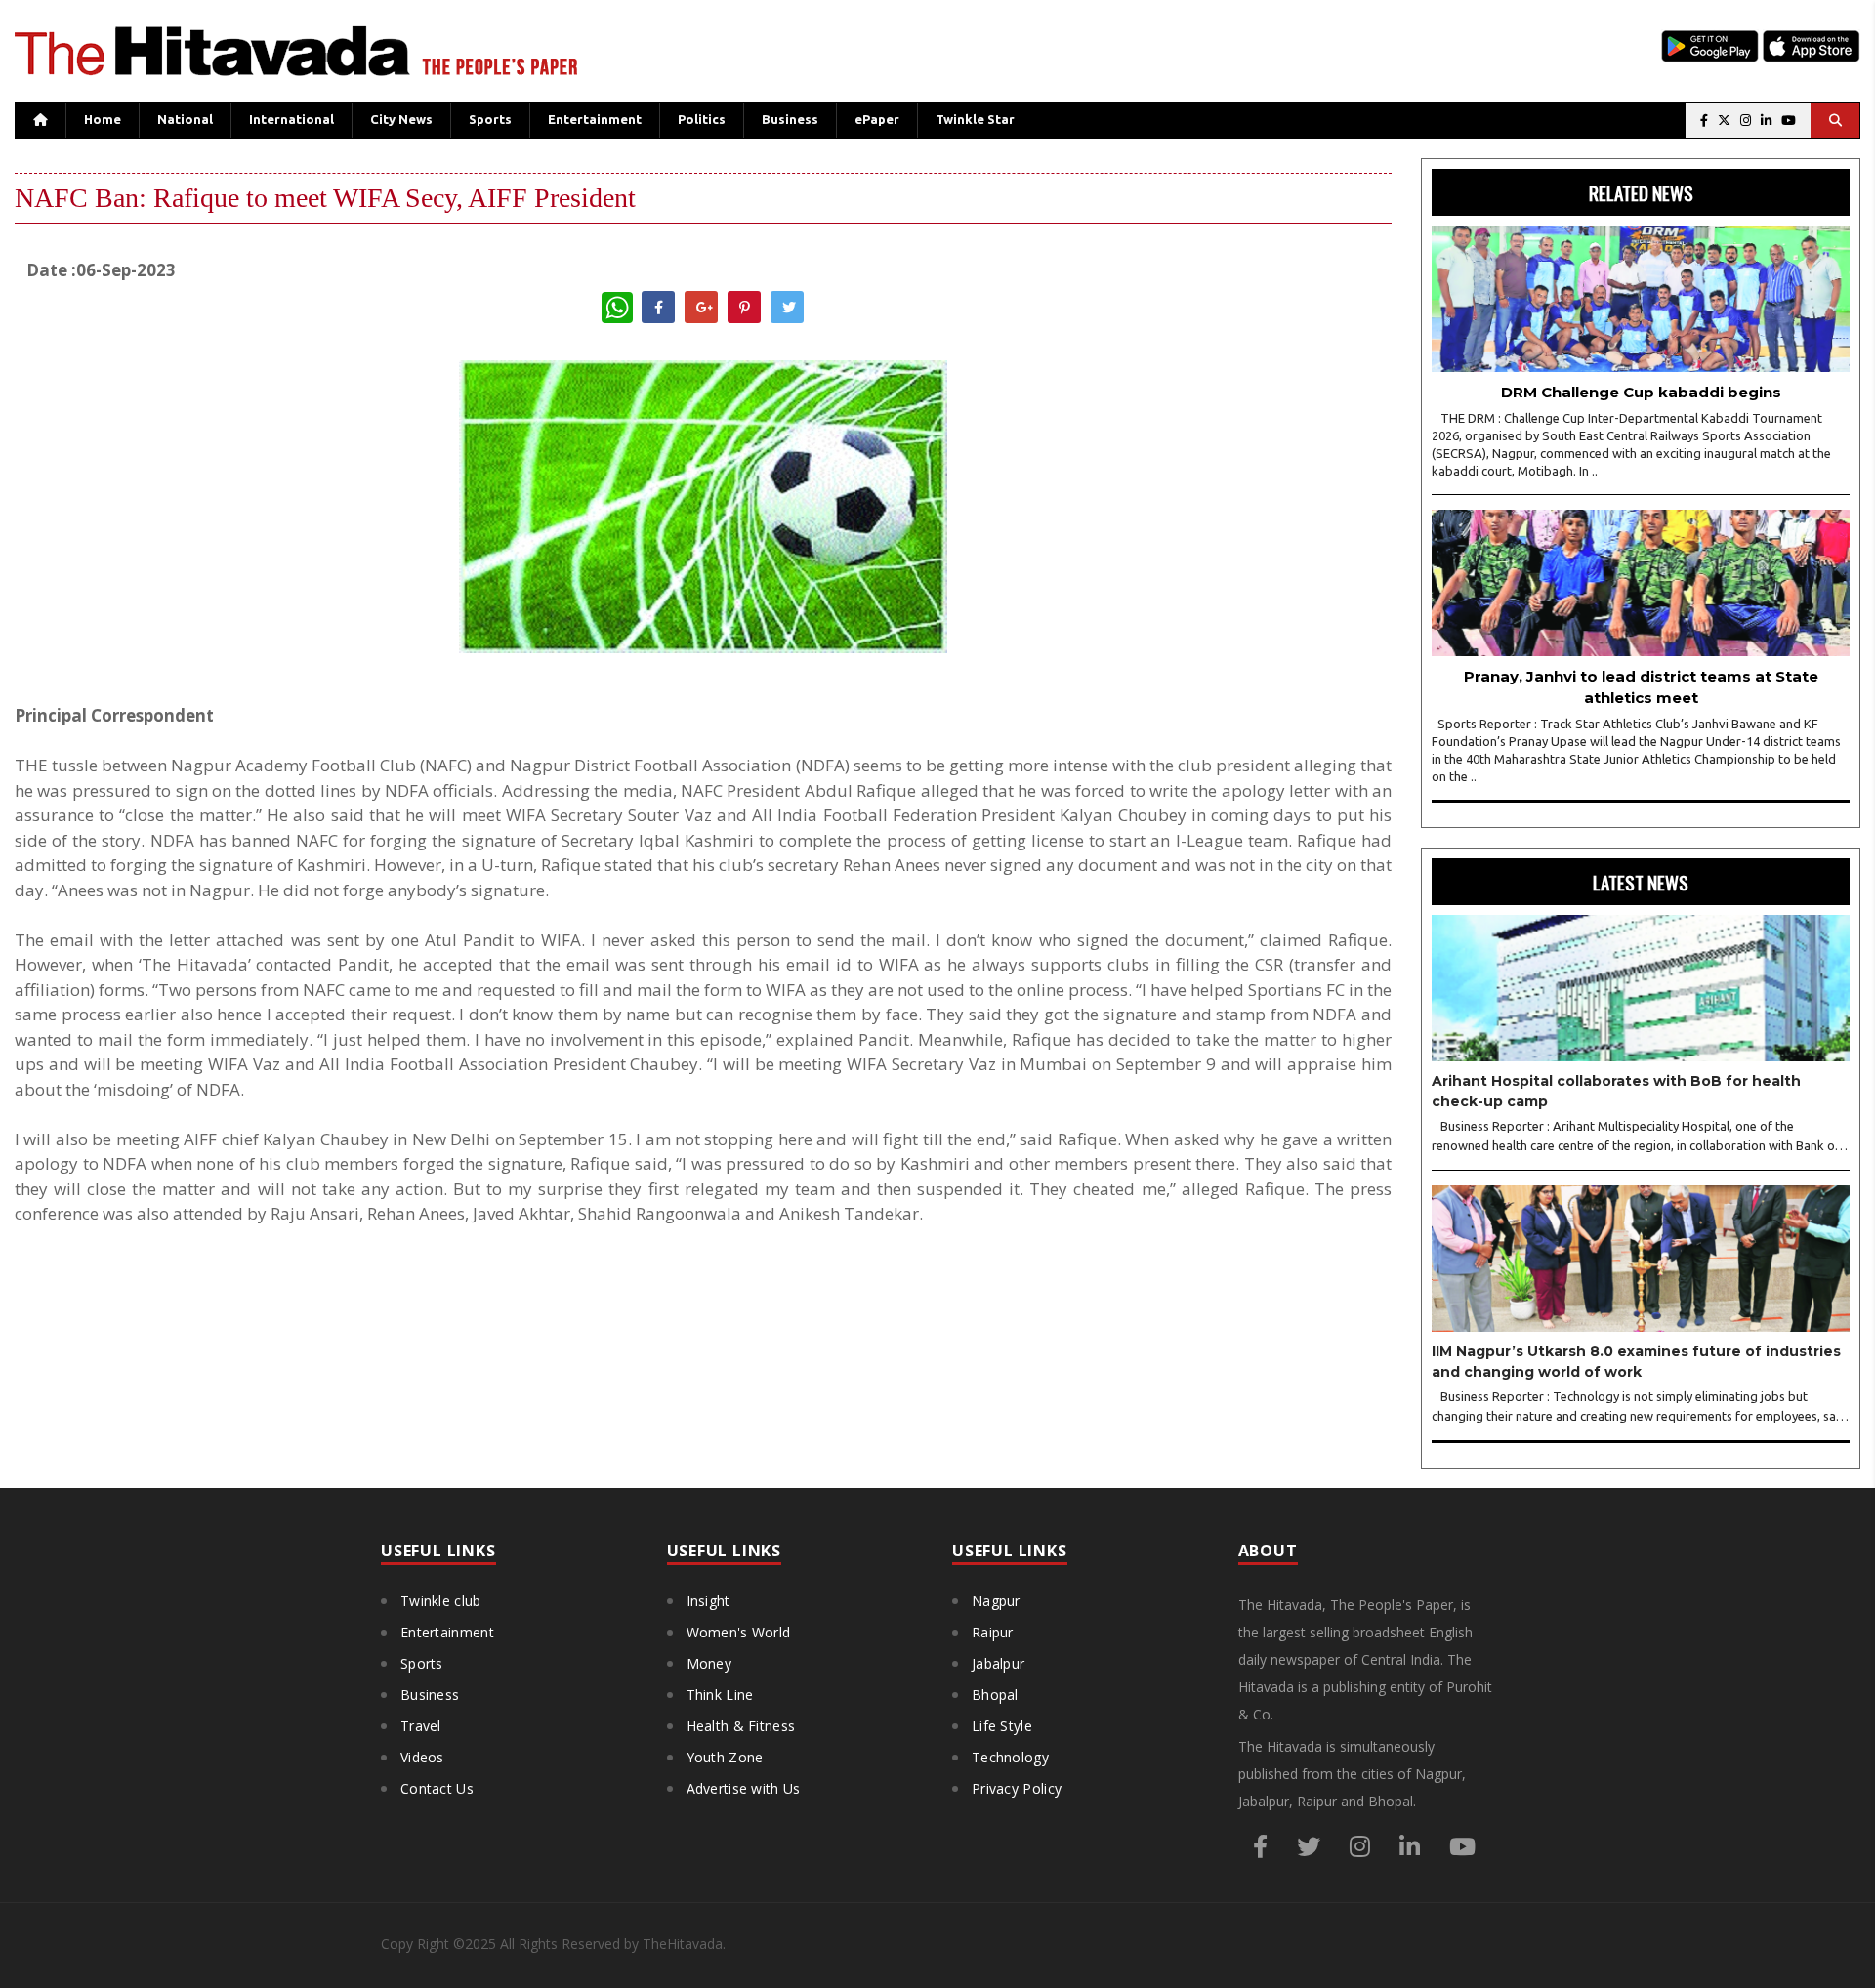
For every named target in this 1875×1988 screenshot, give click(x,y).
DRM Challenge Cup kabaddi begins (1641, 392)
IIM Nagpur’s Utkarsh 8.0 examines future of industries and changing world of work (1636, 1362)
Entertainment (595, 119)
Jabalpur (998, 1663)
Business (790, 119)
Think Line (720, 1695)
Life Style (1002, 1726)
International (292, 119)
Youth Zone (725, 1757)
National (185, 119)
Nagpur (996, 1601)
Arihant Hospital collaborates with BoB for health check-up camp (1616, 1091)
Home (103, 119)
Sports (490, 119)
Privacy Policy (1017, 1788)
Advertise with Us (744, 1788)
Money (709, 1663)
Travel (421, 1726)
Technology (1010, 1757)
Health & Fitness (741, 1726)
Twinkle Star (975, 119)
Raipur (993, 1632)
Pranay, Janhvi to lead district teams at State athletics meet (1641, 687)
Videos (422, 1757)
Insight (708, 1601)
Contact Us (437, 1788)
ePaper (877, 119)
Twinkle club (441, 1601)
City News (401, 119)
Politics (702, 119)
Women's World (739, 1632)
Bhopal (995, 1695)
